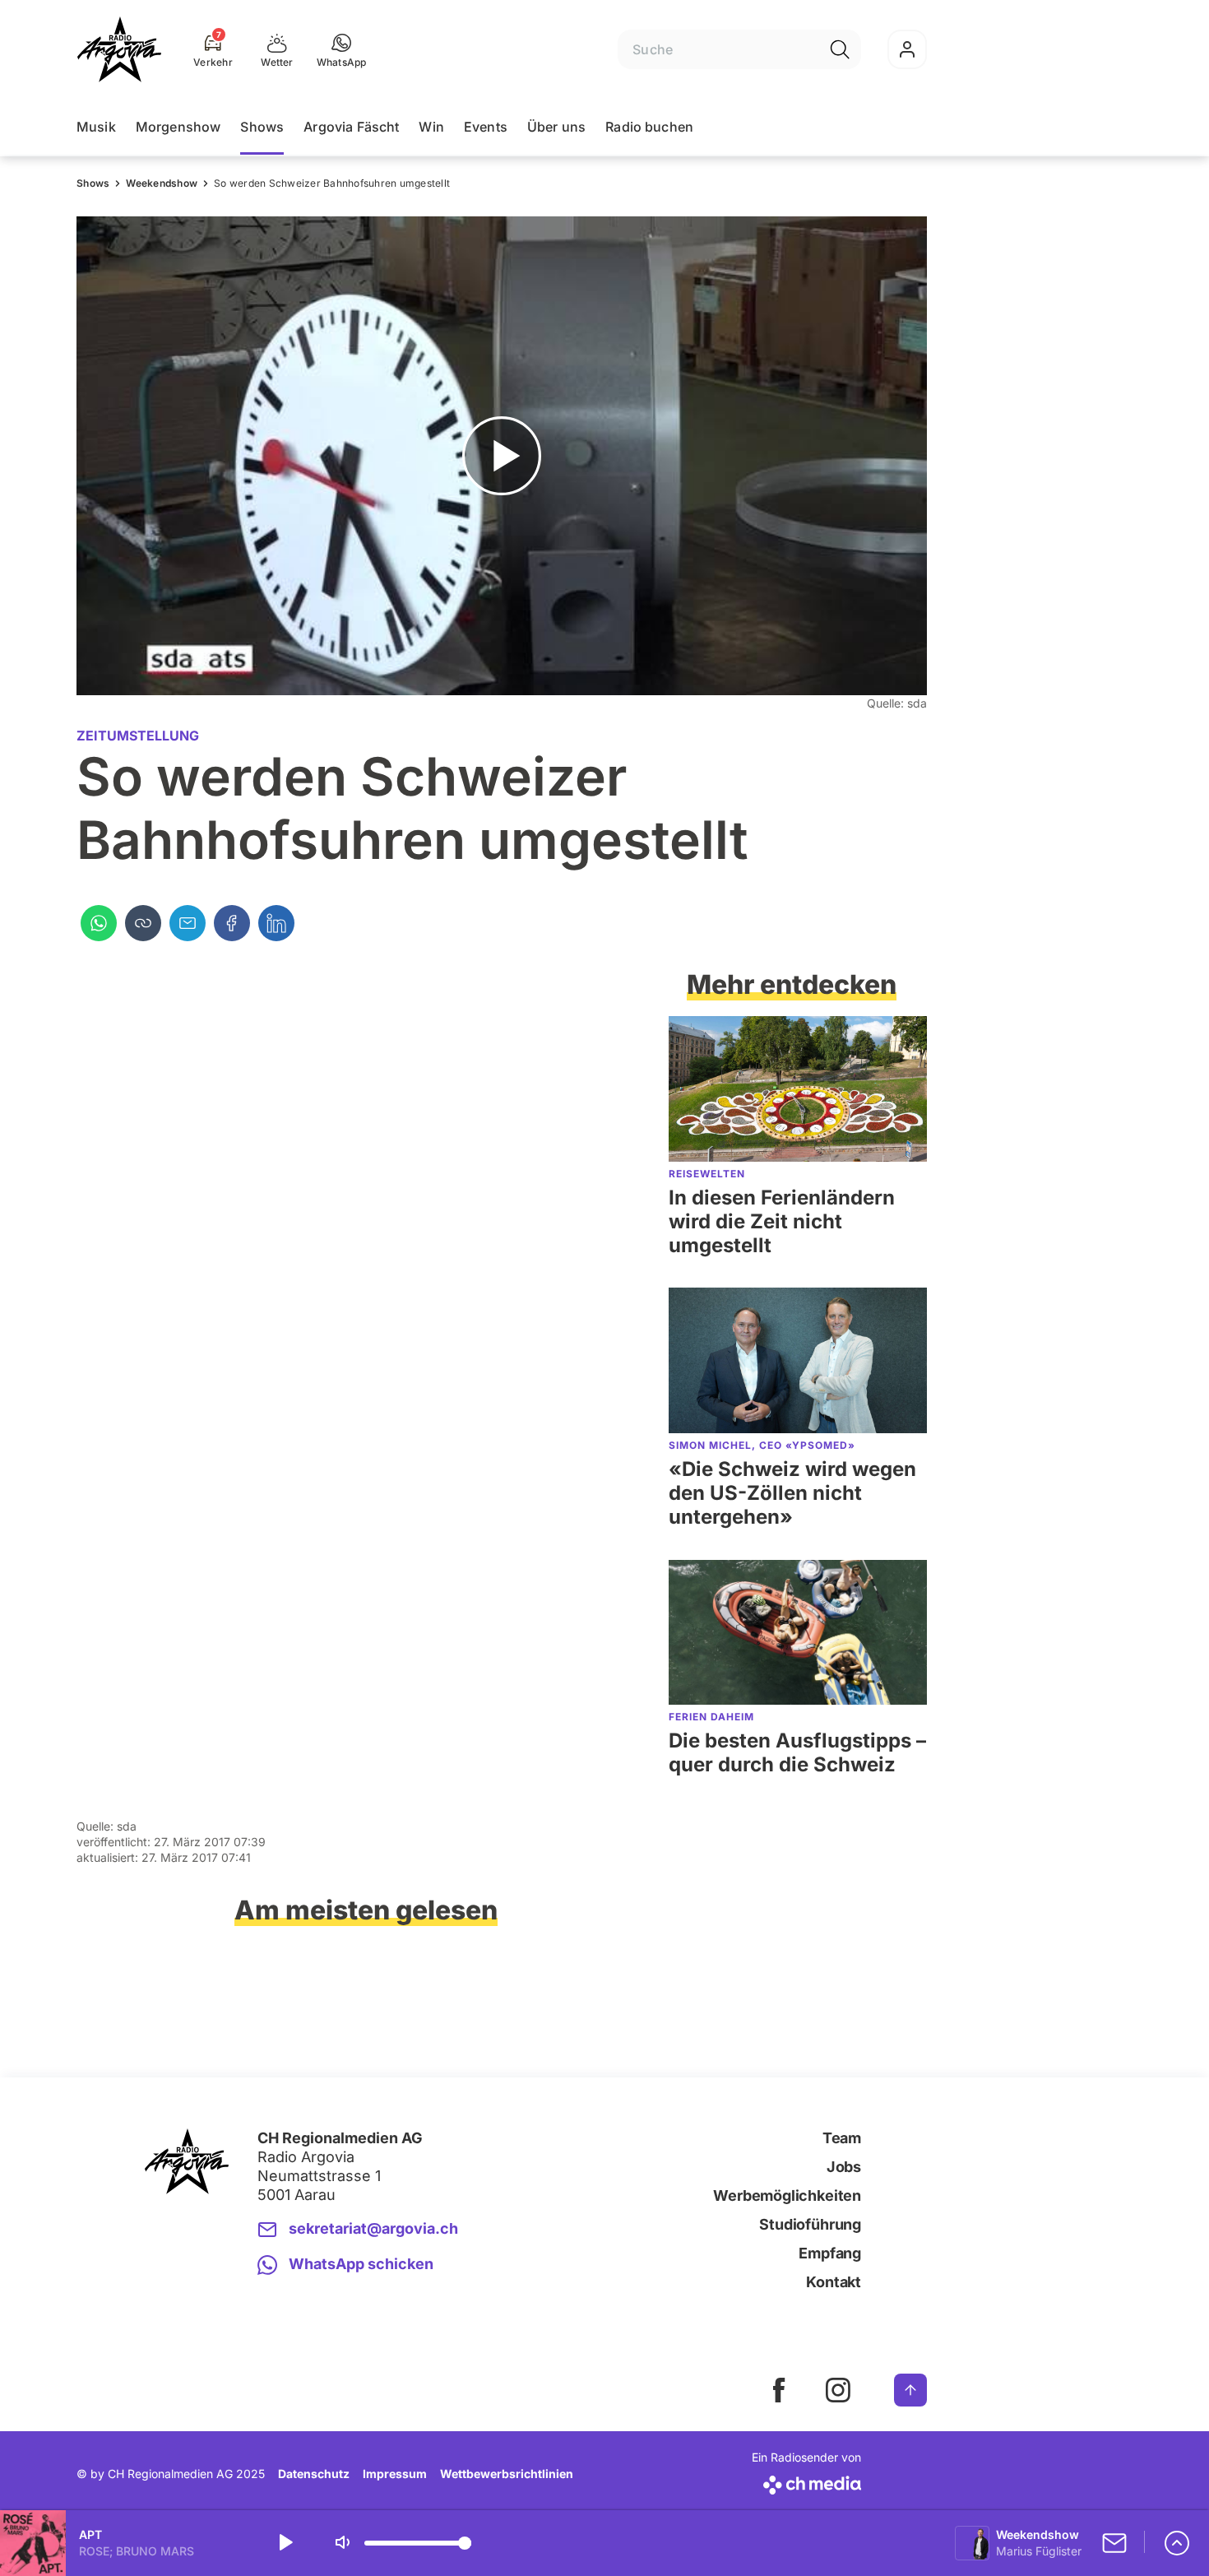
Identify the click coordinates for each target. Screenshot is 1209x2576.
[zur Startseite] (119, 49)
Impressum (395, 2474)
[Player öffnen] (1177, 2543)
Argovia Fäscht (351, 127)
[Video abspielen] (502, 456)
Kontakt (834, 2282)
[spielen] (285, 2543)
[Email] (188, 923)
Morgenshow (178, 127)
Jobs (844, 2167)
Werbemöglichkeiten (787, 2195)
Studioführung (810, 2224)
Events (486, 127)
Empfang (830, 2253)
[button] (342, 49)
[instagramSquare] (838, 2390)
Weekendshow (162, 183)
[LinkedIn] (276, 923)
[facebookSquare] (779, 2390)
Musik (96, 127)
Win (431, 127)
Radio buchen (649, 127)
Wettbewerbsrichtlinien (507, 2474)
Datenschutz (314, 2474)
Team (842, 2138)
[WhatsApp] (99, 923)
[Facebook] (232, 923)
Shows (262, 127)
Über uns (556, 127)
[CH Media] (806, 2482)
